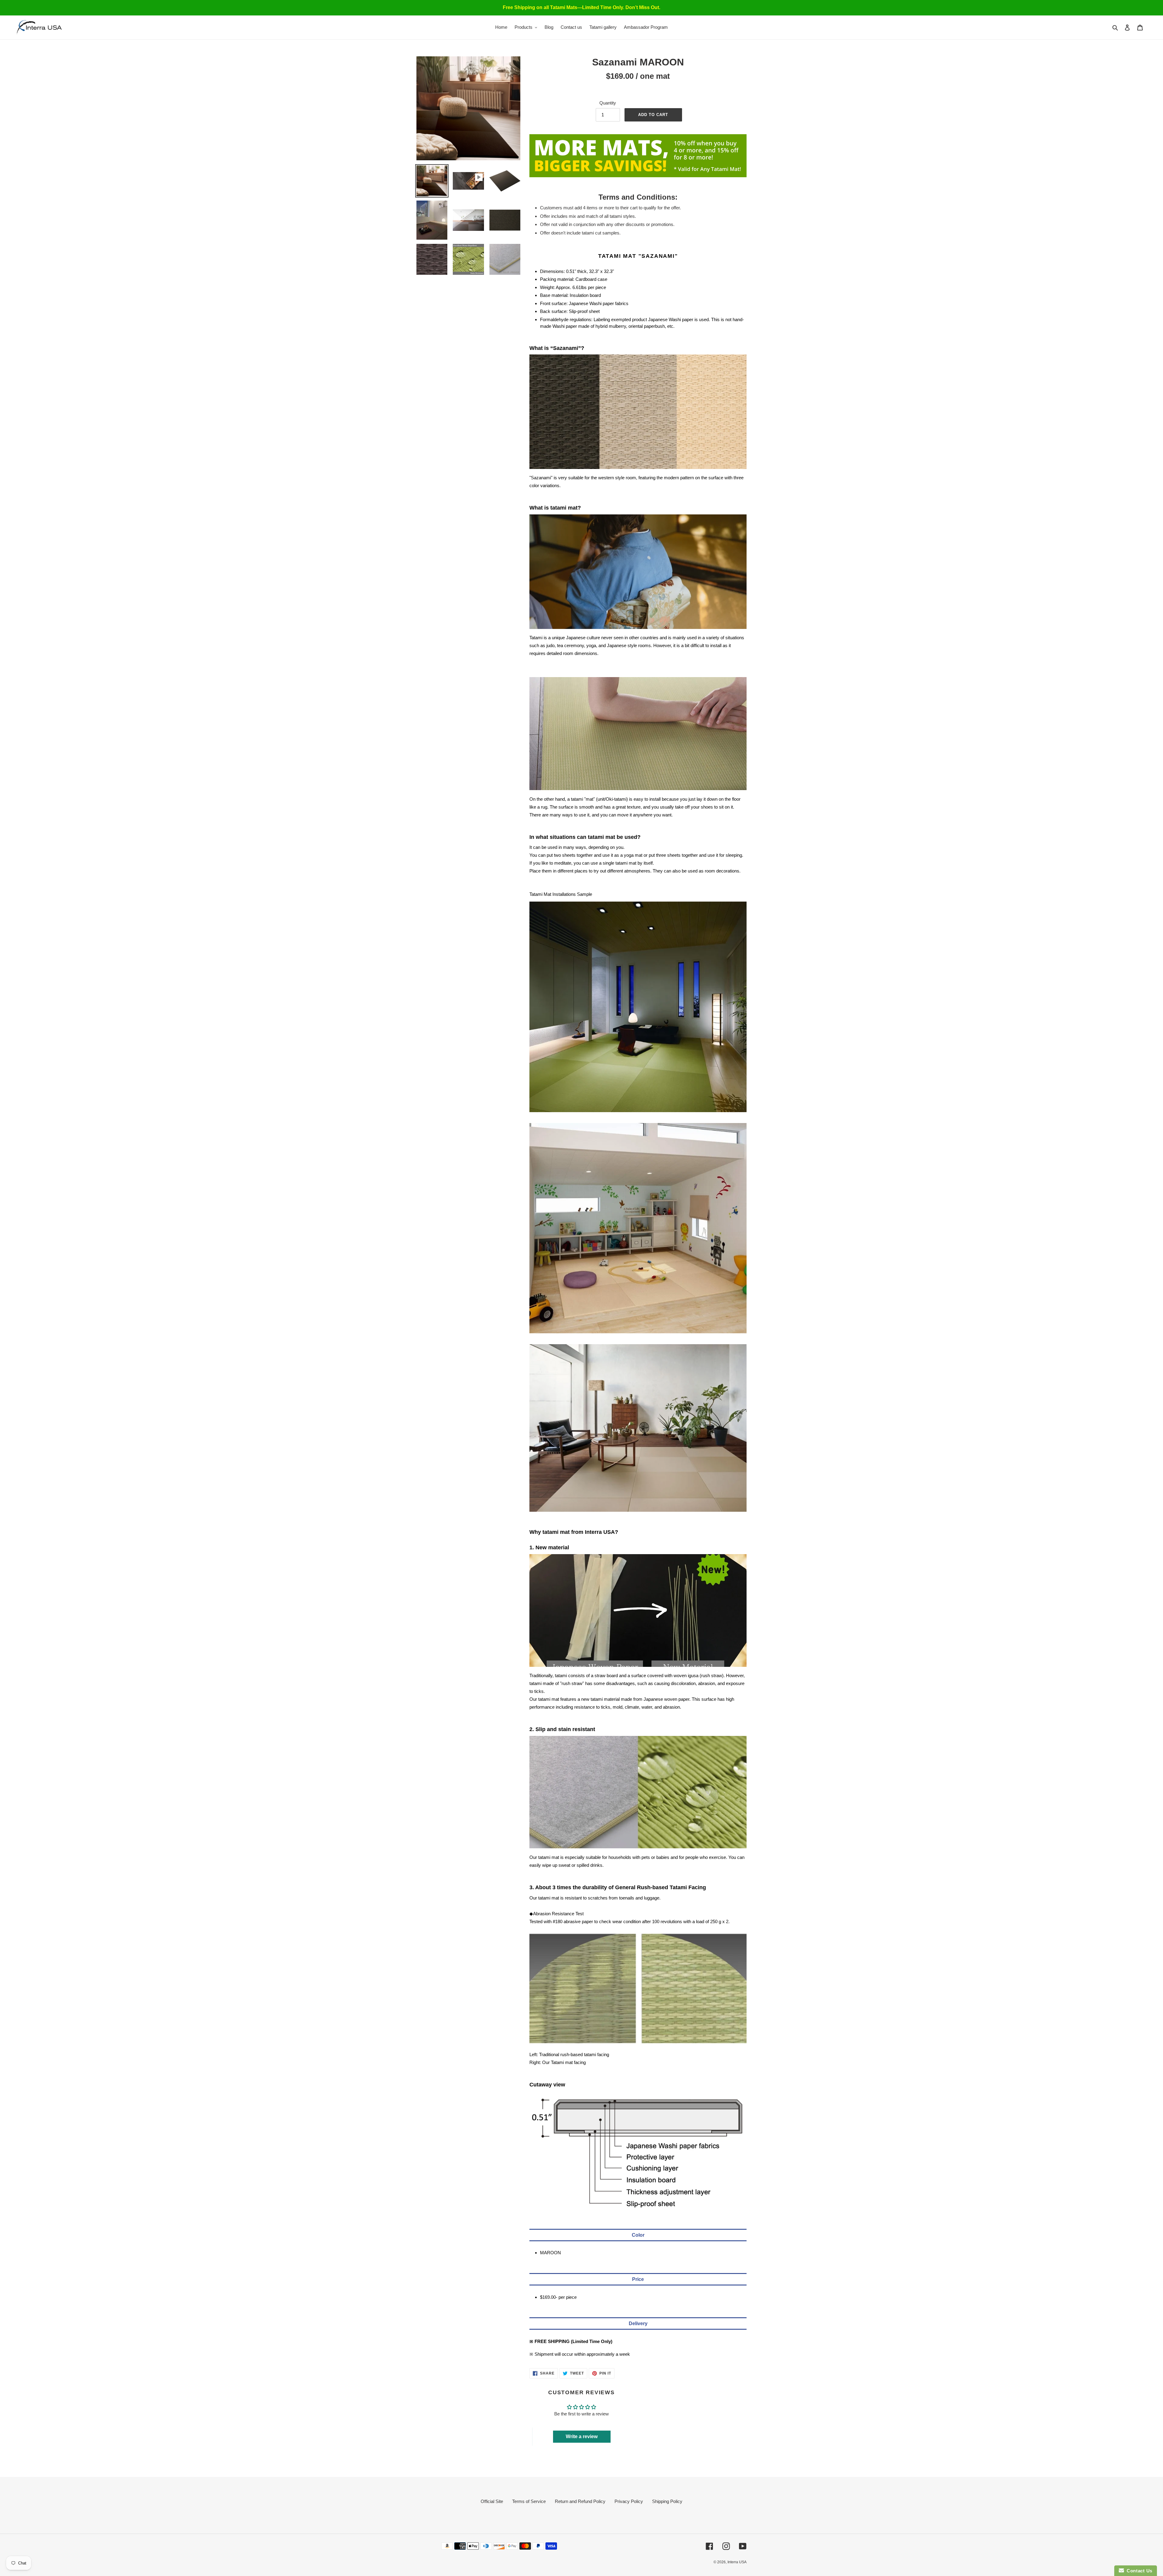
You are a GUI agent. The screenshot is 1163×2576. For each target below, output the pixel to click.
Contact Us (1138, 2571)
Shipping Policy (667, 2501)
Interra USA (737, 2562)
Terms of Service (529, 2501)
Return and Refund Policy (580, 2501)
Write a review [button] (582, 2436)
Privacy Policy (629, 2501)
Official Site (492, 2501)
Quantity (608, 103)
